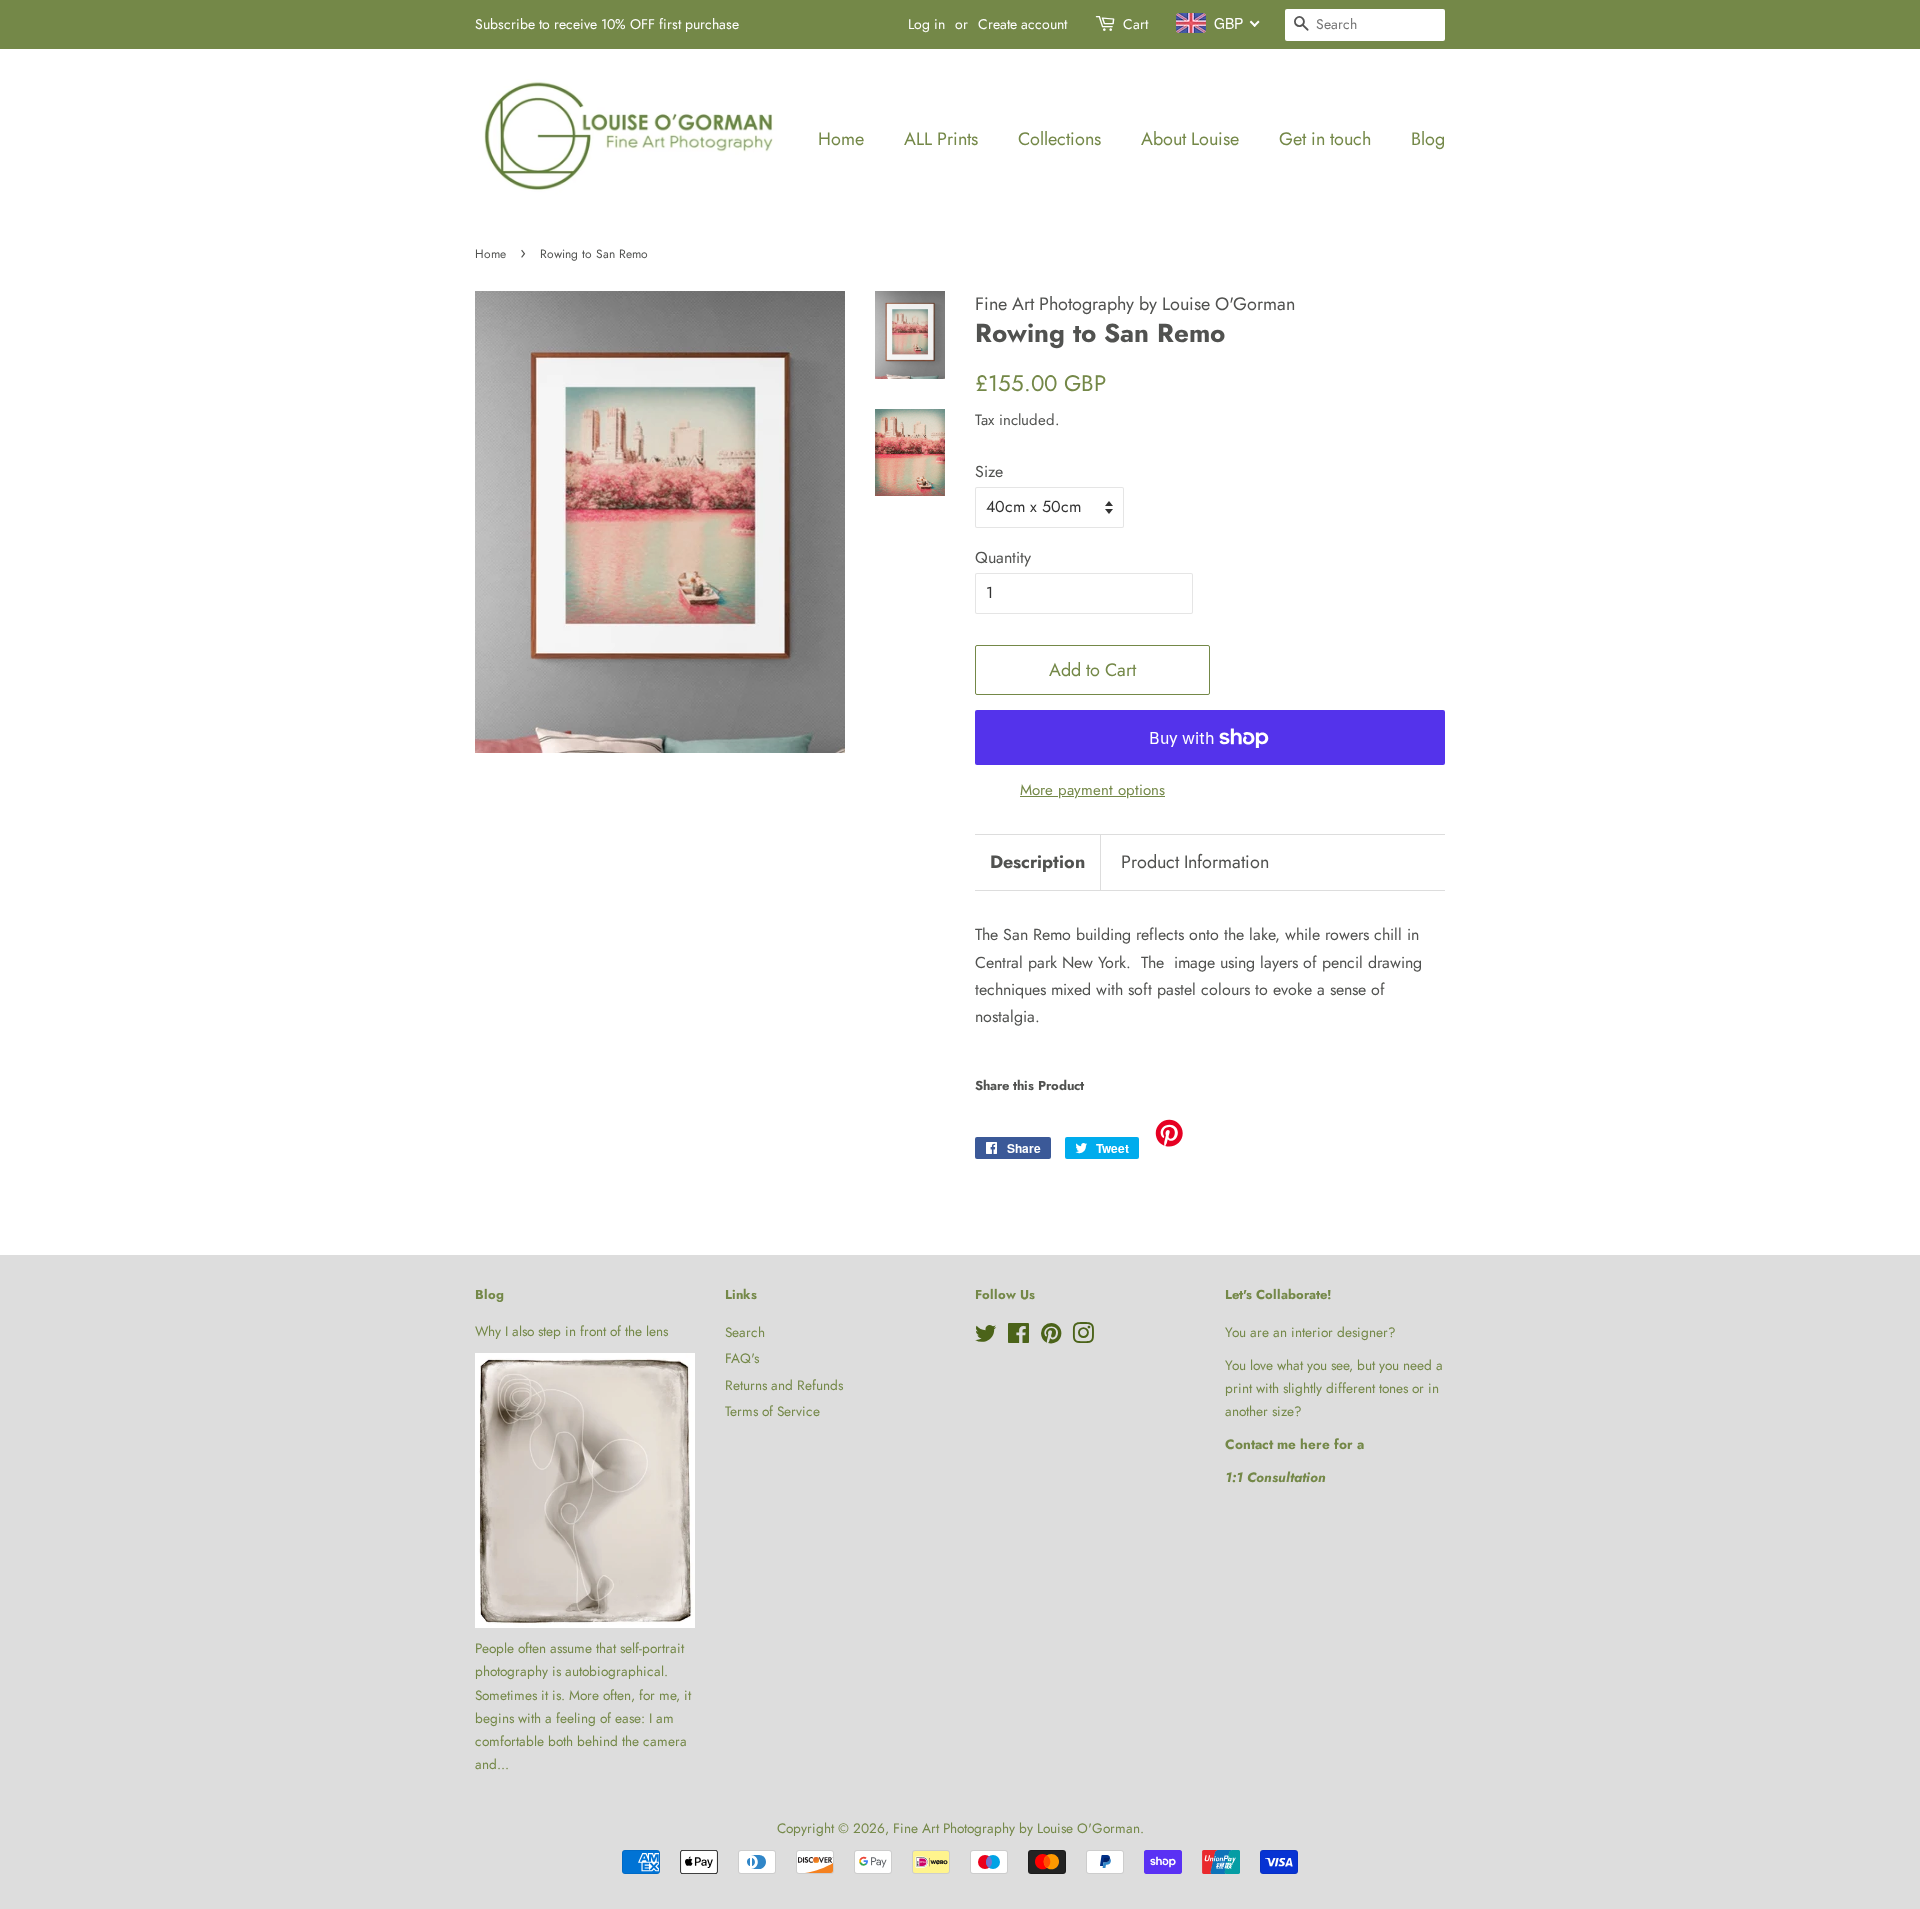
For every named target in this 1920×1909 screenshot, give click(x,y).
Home (841, 139)
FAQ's (742, 1358)
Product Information (1195, 862)
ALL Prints (941, 139)
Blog (1428, 139)
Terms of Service (772, 1411)
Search (745, 1332)
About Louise (1190, 139)
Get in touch (1325, 139)
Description (1037, 862)
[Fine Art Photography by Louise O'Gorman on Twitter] (986, 1337)
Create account (1022, 24)
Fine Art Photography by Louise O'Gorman (1016, 1828)
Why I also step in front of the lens (571, 1331)
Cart (1135, 24)
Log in (926, 24)
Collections (1059, 139)
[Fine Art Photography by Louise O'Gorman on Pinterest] (1051, 1337)
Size (989, 471)
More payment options (1092, 790)
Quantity (1003, 557)
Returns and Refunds (784, 1385)
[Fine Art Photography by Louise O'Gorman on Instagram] (1083, 1337)
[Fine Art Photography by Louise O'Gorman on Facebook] (1018, 1337)
